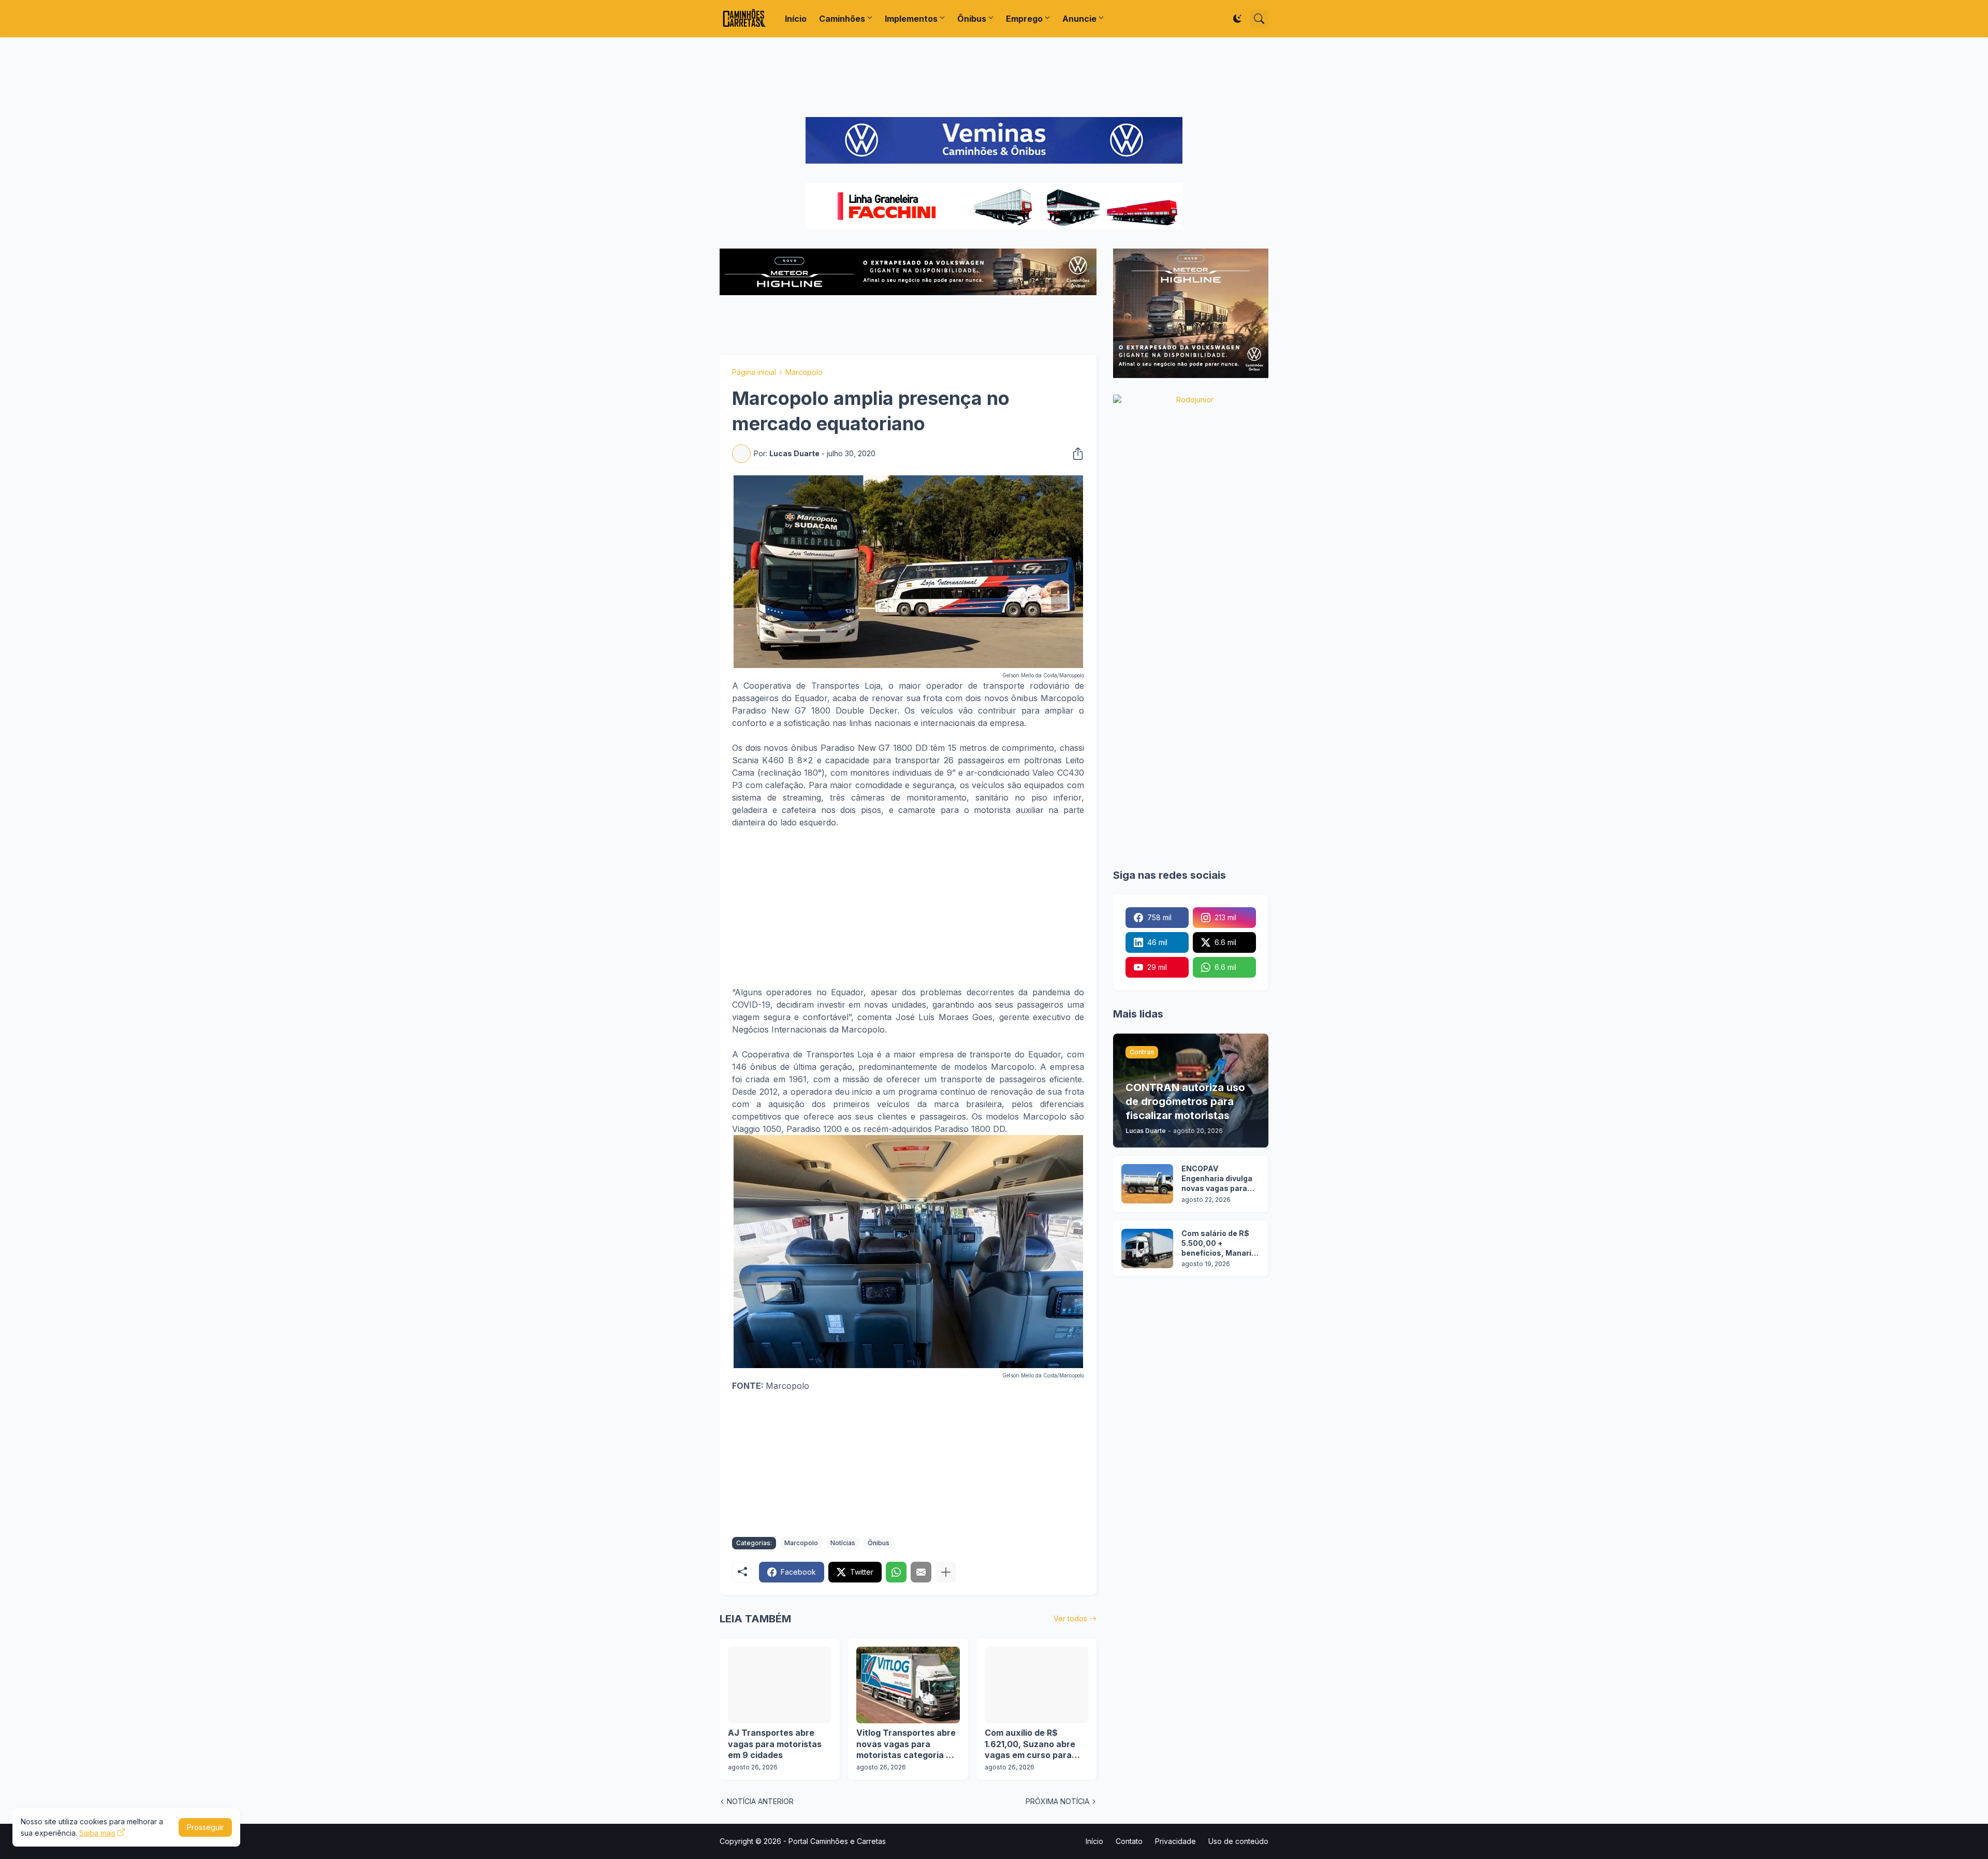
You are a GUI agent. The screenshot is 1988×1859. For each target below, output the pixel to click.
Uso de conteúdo (1238, 1841)
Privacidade (1175, 1841)
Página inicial (754, 372)
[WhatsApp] (896, 1572)
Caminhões (842, 19)
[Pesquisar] (1259, 19)
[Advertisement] (994, 77)
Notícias (843, 1543)
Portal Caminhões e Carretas (837, 1841)
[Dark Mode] (1237, 19)
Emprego (1024, 19)
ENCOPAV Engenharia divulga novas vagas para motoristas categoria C (1217, 1179)
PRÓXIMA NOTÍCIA (1057, 1801)
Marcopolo (804, 372)
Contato (1129, 1841)
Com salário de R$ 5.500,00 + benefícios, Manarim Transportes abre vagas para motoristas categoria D (1220, 1244)
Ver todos (1070, 1618)
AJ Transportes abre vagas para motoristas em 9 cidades (775, 1744)
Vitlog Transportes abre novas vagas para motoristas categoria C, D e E (906, 1744)
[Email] (921, 1572)
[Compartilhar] (1075, 454)
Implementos (911, 19)
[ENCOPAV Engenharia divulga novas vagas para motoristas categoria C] (1147, 1184)
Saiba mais (97, 1833)
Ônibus (972, 19)
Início (796, 19)
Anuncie (1079, 19)
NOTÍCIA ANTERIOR (760, 1801)
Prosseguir (205, 1827)
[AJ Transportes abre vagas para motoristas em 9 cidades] (780, 1685)
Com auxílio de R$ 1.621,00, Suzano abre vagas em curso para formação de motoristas (1035, 1744)
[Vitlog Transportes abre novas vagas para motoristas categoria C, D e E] (908, 1685)
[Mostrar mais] (946, 1572)
